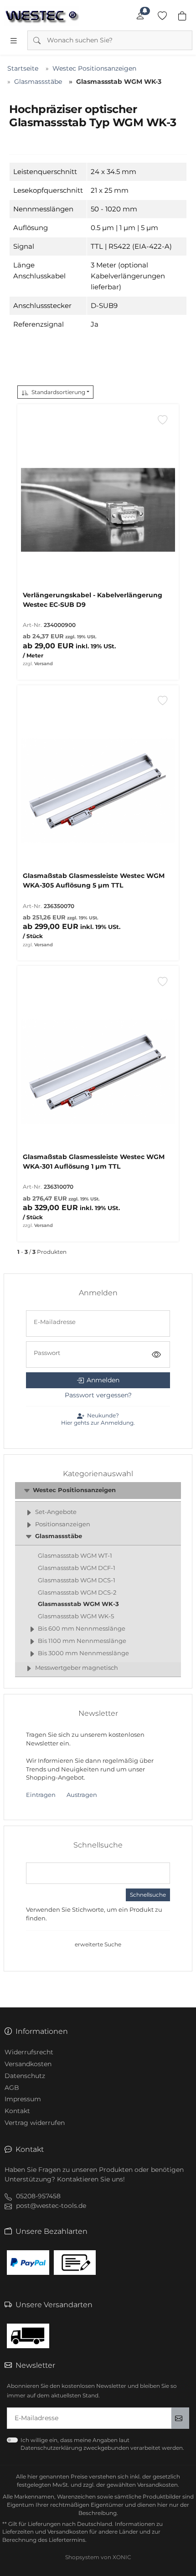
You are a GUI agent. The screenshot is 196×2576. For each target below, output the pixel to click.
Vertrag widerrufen (35, 2123)
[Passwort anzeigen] (156, 1355)
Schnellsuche (148, 1895)
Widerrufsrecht (29, 2052)
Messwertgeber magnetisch (77, 1668)
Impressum (23, 2099)
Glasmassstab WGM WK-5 (76, 1616)
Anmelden (103, 1380)
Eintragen (41, 1795)
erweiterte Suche (98, 1944)
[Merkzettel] (162, 16)
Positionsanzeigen (63, 1524)
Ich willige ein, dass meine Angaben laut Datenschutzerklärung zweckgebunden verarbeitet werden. (102, 2444)
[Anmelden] (140, 16)
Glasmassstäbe (59, 1536)
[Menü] (14, 41)
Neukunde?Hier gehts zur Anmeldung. (98, 1419)
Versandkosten (28, 2064)
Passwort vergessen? (98, 1395)
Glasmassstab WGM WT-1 (75, 1556)
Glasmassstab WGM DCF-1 (77, 1568)
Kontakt (17, 2111)
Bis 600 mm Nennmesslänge (82, 1629)
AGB (12, 2088)
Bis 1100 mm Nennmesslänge (82, 1641)
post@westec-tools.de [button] (51, 2206)
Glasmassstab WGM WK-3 (78, 1604)
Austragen (82, 1795)
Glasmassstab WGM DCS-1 (77, 1580)
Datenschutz (25, 2076)
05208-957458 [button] (38, 2196)
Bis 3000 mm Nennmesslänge (83, 1653)
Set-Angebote (56, 1512)
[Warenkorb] (182, 16)
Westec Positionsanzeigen (74, 1490)
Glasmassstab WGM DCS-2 (77, 1593)
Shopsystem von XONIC (98, 2557)
